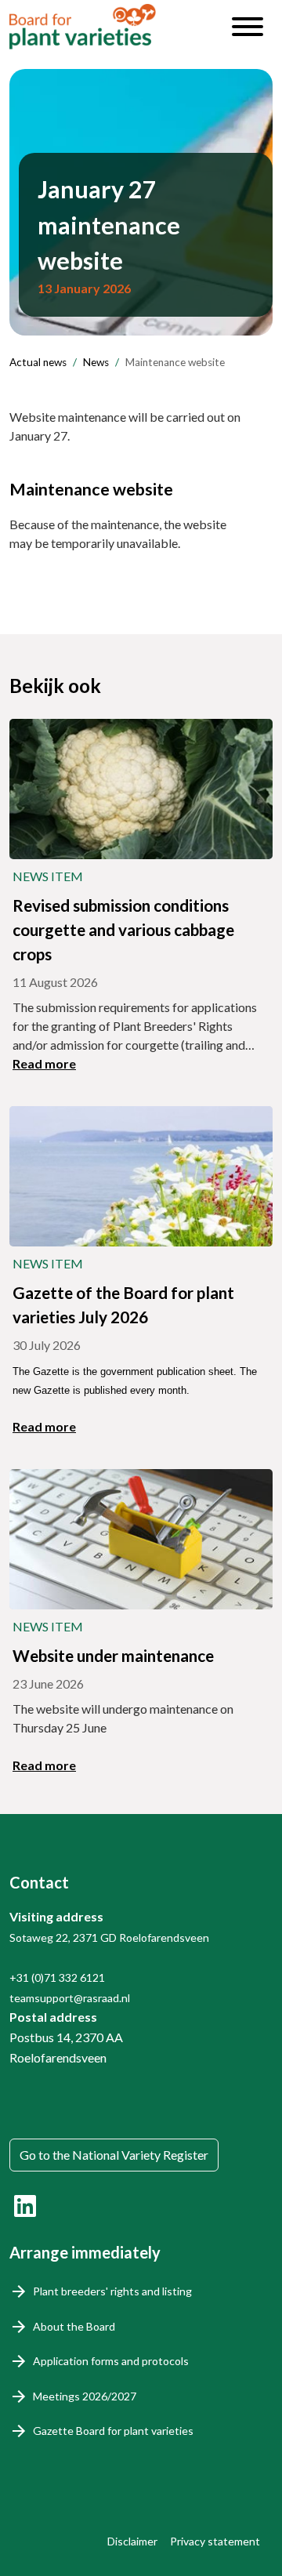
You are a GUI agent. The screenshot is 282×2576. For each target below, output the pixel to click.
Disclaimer (132, 2541)
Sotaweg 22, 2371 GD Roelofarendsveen (109, 1937)
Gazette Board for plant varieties (113, 2431)
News (96, 362)
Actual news (38, 362)
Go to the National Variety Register (114, 2155)
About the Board (74, 2326)
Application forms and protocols (111, 2361)
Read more (44, 1063)
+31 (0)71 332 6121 (57, 1977)
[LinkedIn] (25, 2206)
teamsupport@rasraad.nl (70, 1998)
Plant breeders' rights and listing (112, 2291)
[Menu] (248, 27)
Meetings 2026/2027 (85, 2396)
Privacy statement (215, 2541)
